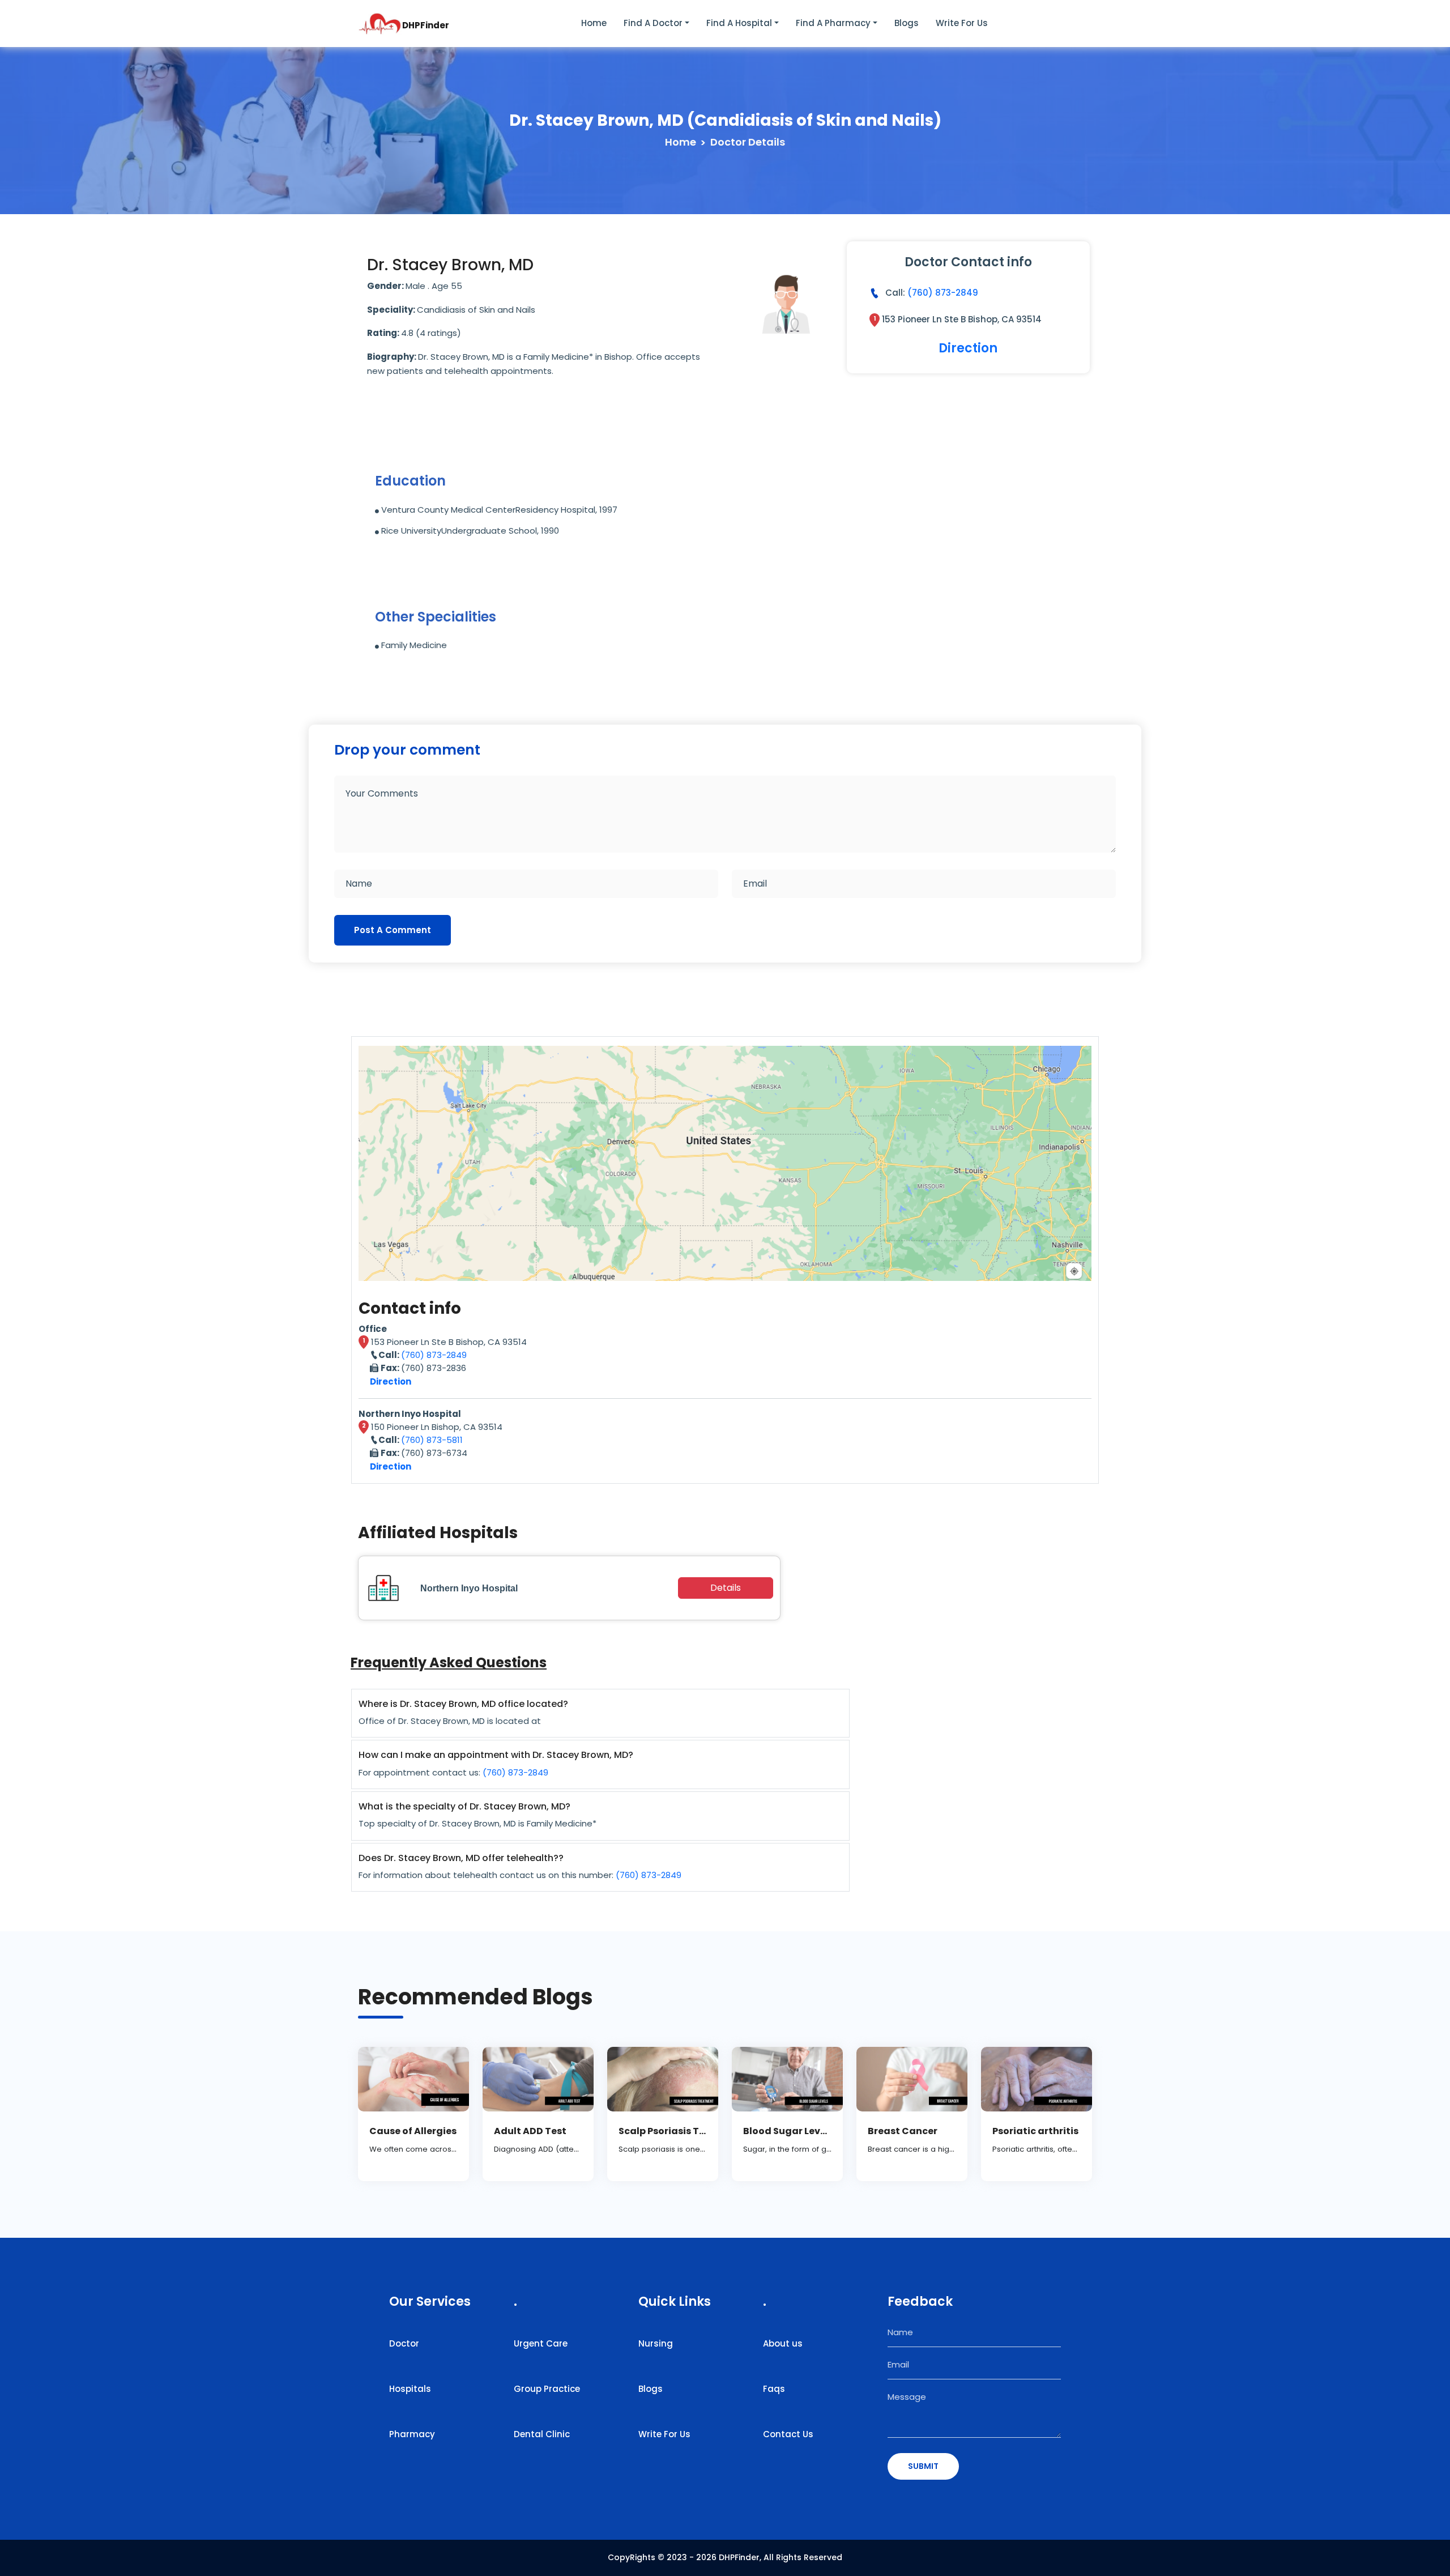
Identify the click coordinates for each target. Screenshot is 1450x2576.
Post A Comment (393, 930)
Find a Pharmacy (833, 23)
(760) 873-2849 (943, 293)
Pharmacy (412, 2434)
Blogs (907, 23)
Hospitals (410, 2389)
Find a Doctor (653, 23)
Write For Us (664, 2434)
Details (726, 1588)
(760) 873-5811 (432, 1440)
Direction (968, 348)
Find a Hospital (739, 23)
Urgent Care (541, 2343)
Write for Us (962, 23)
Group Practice (547, 2389)
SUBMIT (923, 2466)
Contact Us (788, 2434)
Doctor (404, 2343)
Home (594, 23)
